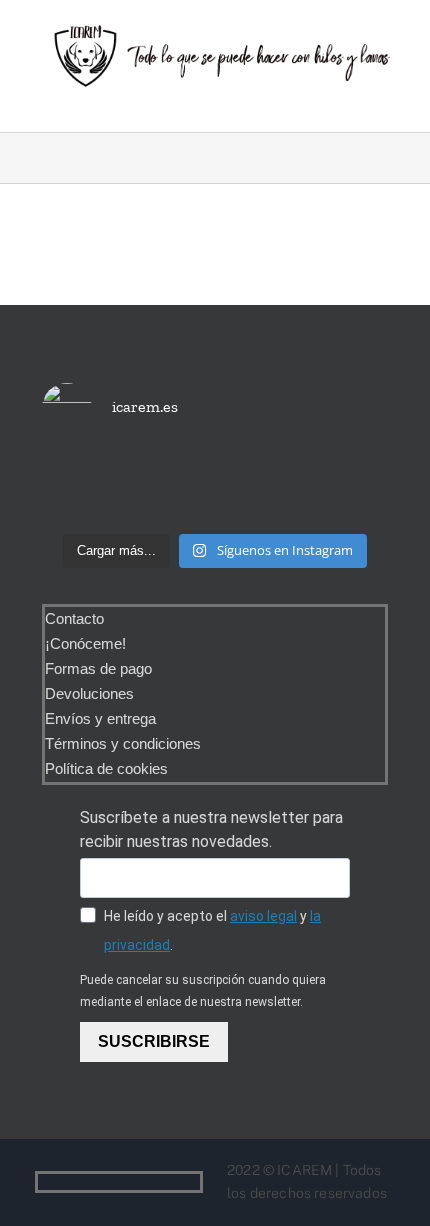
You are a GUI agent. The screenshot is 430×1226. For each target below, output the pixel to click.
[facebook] (162, 1182)
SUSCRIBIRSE (154, 1041)
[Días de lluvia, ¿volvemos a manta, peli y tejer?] (96, 487)
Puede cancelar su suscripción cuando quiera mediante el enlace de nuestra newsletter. (203, 991)
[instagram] (194, 1182)
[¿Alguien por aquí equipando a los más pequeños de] (215, 487)
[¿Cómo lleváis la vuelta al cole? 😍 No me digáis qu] (333, 487)
